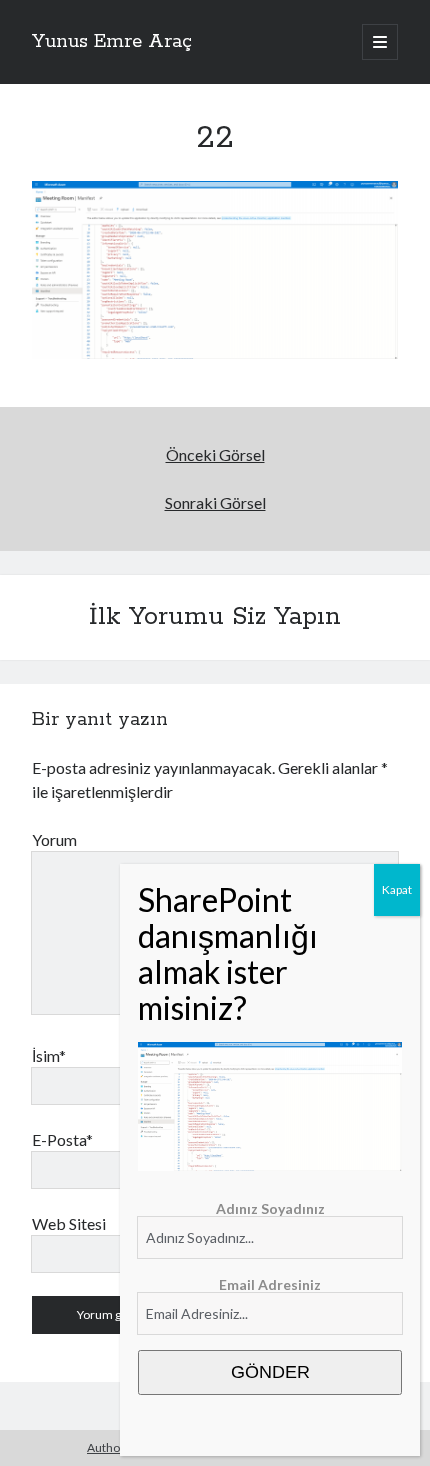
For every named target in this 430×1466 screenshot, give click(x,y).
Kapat (397, 889)
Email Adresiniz (270, 1284)
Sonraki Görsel (215, 502)
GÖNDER (270, 1372)
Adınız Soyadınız (270, 1208)
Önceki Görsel (215, 454)
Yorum (54, 839)
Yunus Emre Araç (112, 42)
